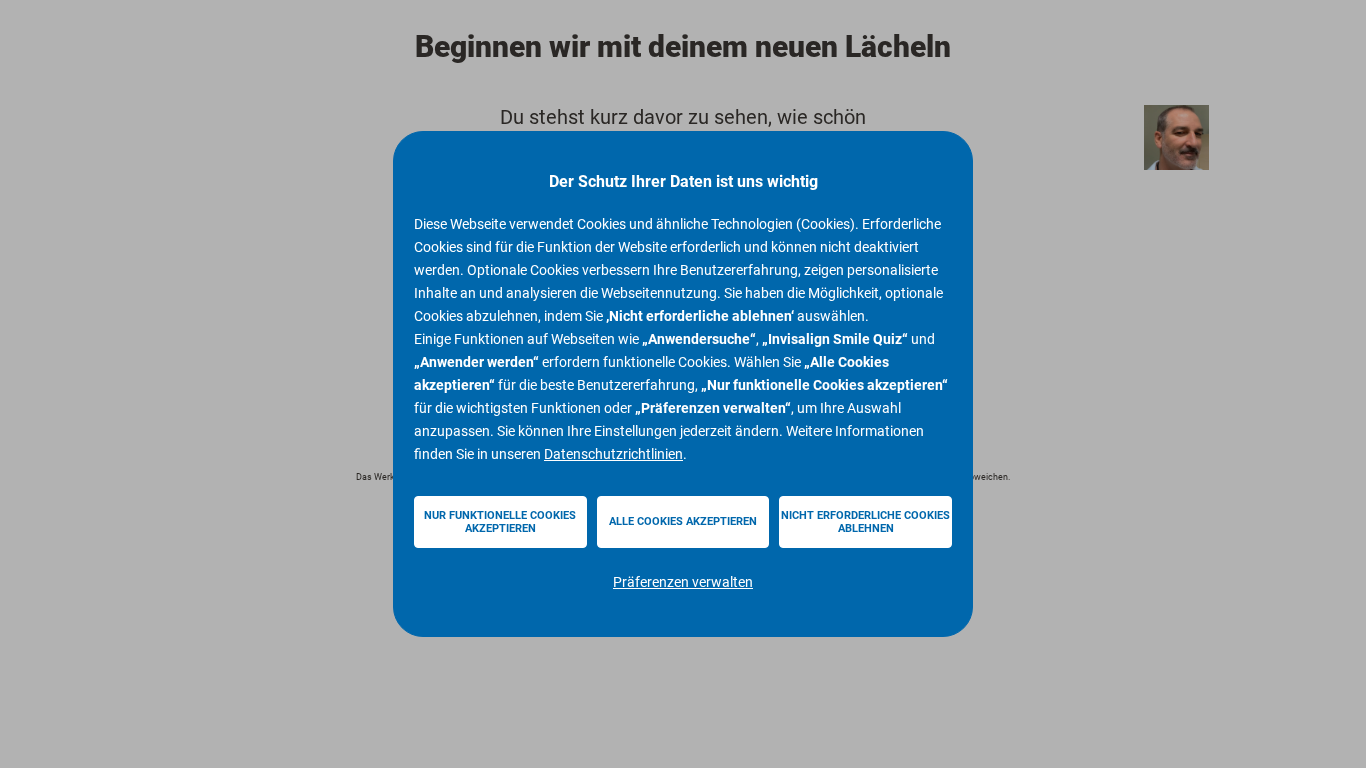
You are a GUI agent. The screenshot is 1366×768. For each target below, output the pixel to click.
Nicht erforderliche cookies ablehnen (865, 522)
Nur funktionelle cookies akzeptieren (500, 522)
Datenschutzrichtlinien (613, 454)
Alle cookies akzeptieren (683, 521)
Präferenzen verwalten (683, 582)
